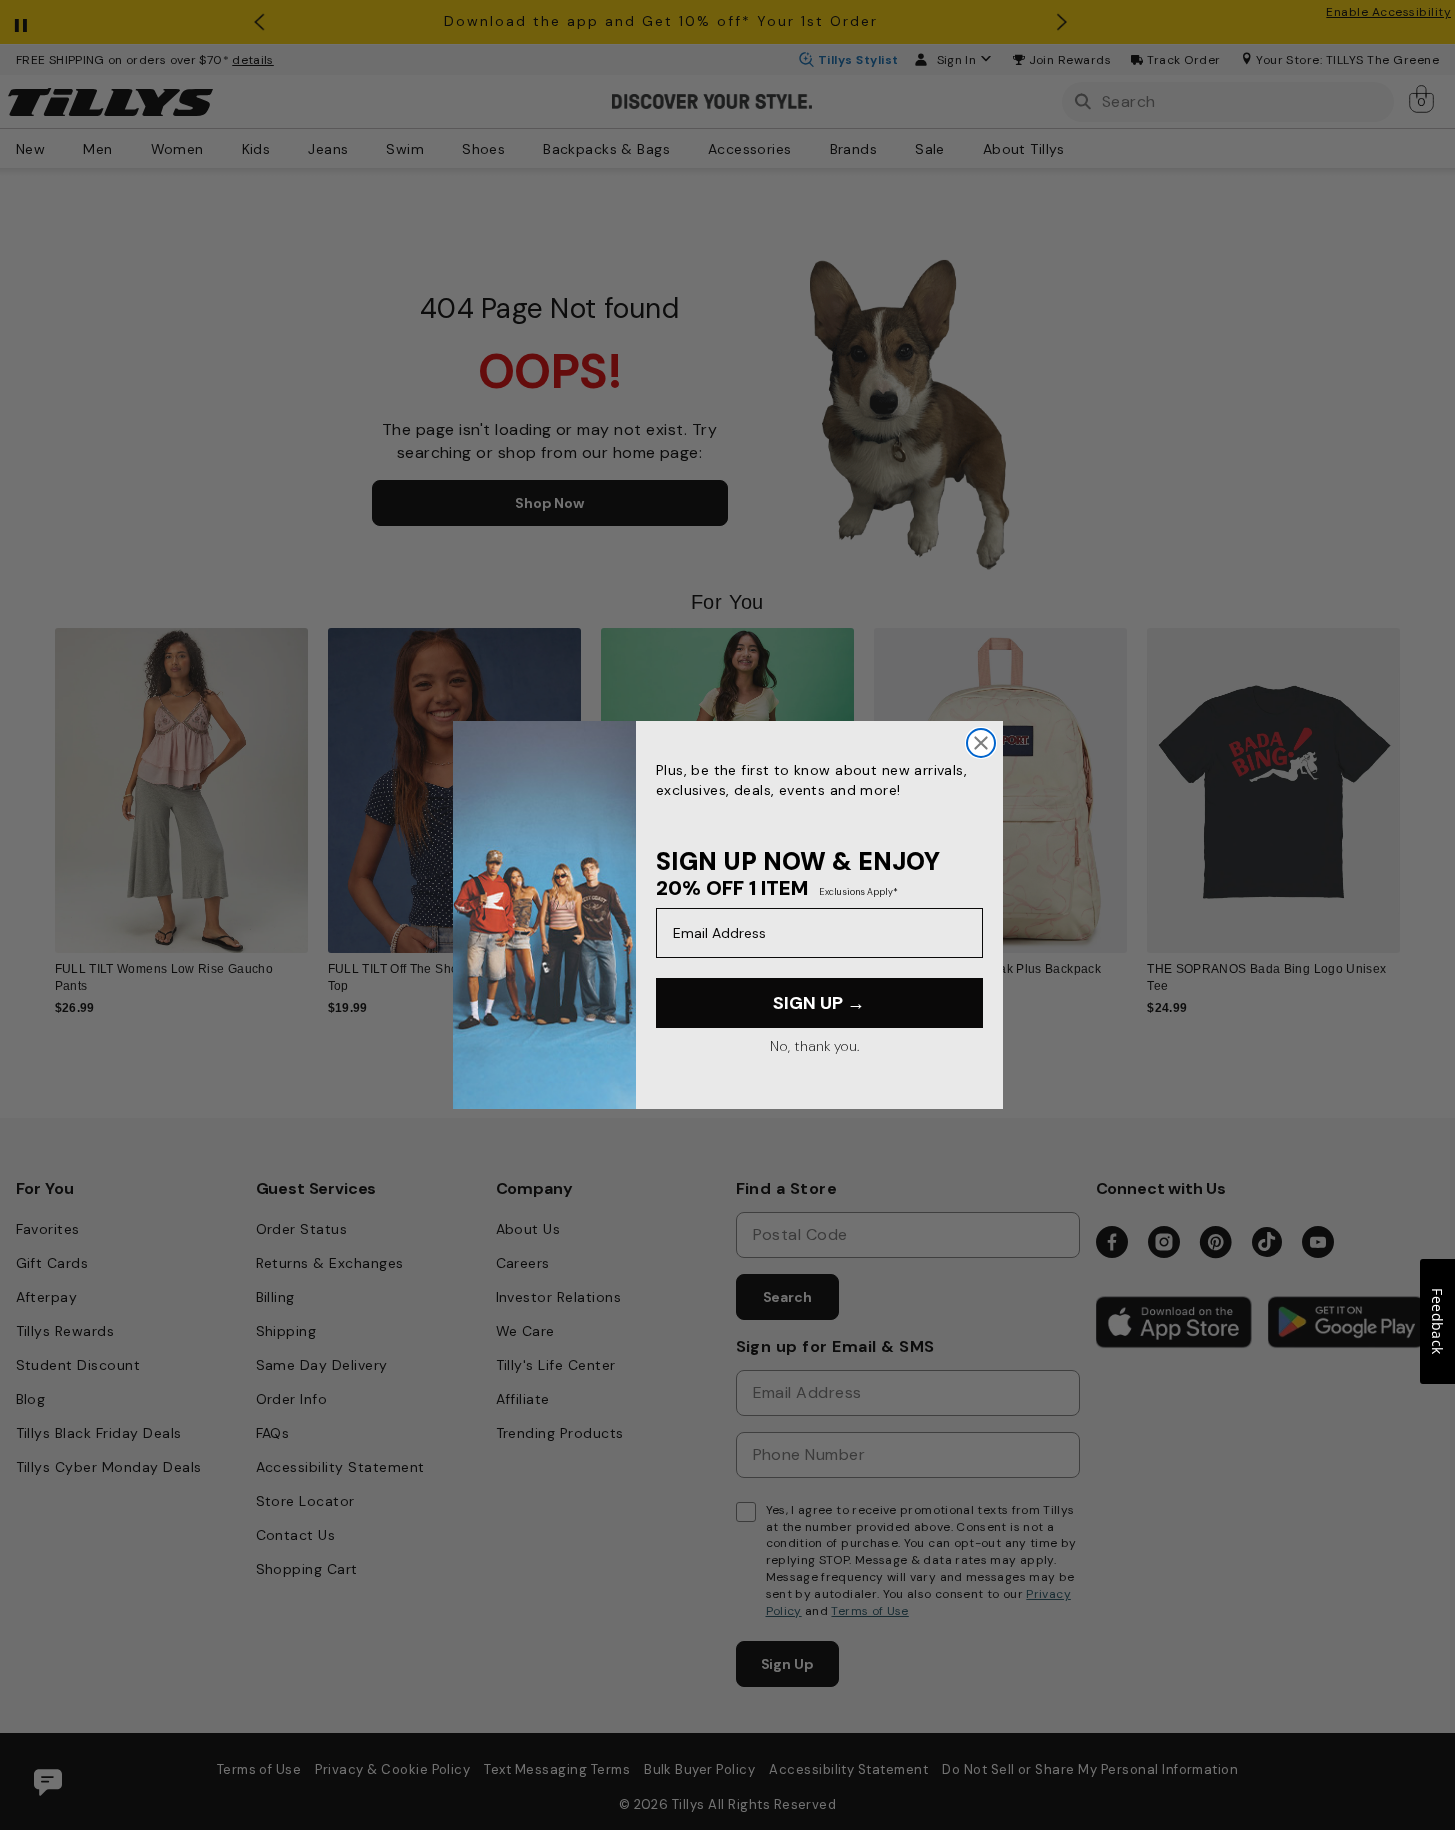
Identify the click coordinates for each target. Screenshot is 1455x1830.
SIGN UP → (819, 1003)
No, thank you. (814, 1046)
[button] (1413, 776)
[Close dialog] (981, 743)
